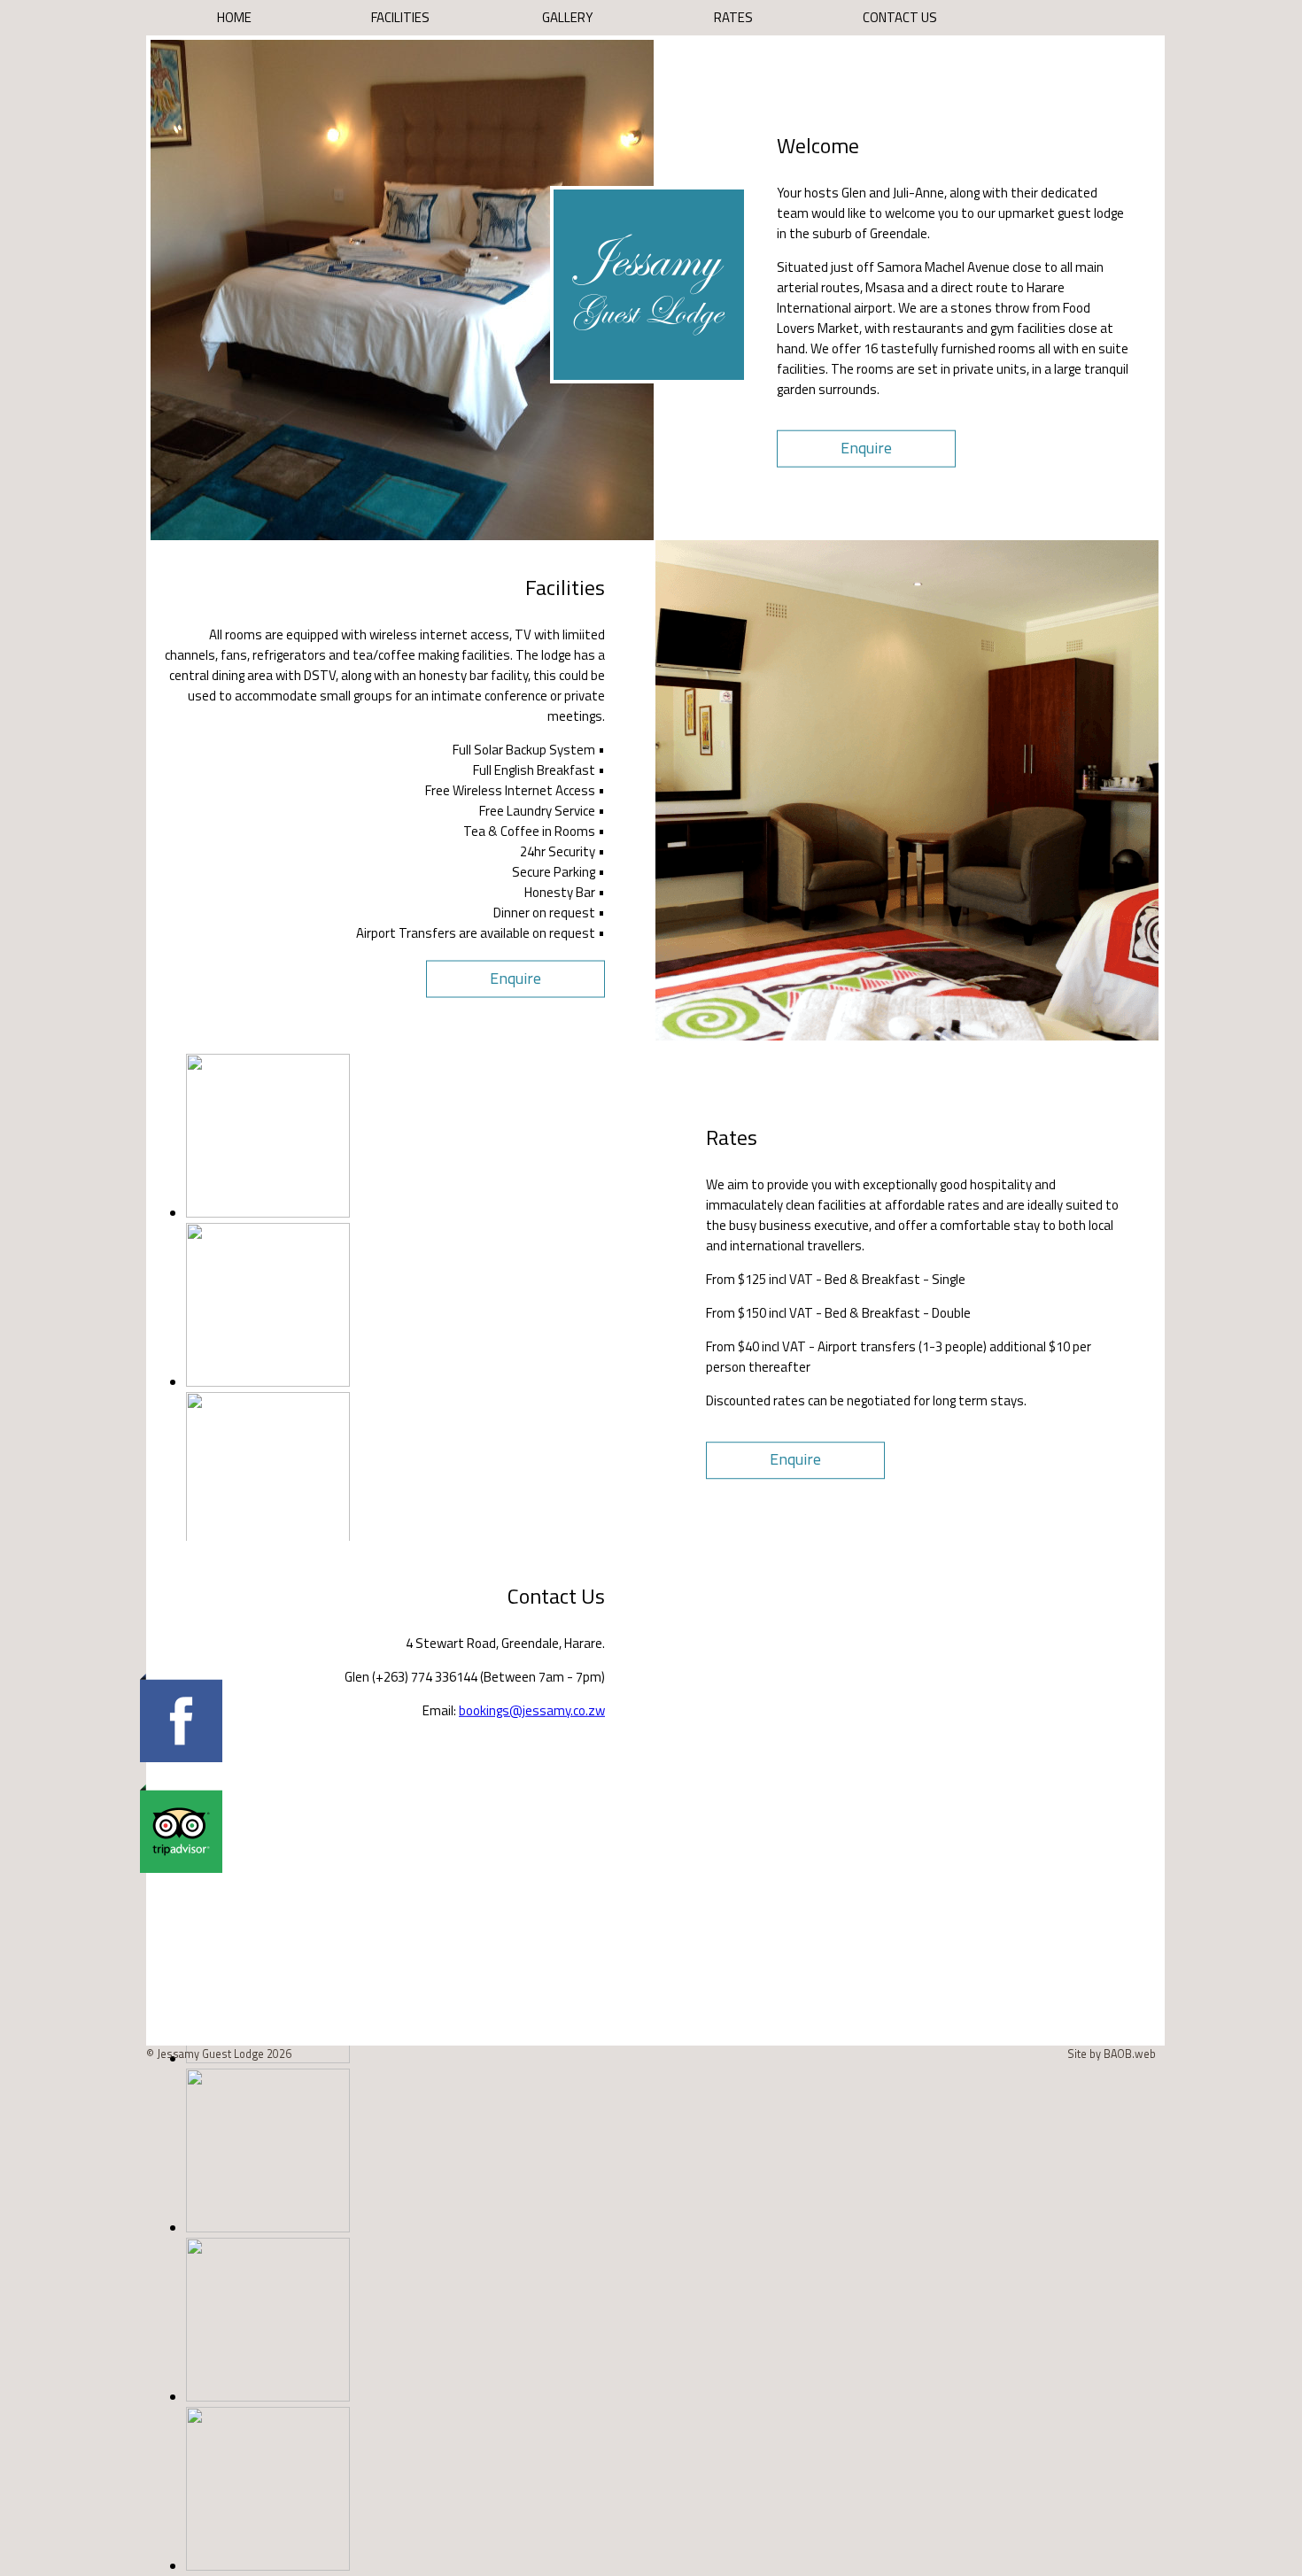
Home (234, 17)
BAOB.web (1130, 2054)
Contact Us (900, 17)
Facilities (400, 17)
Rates (733, 17)
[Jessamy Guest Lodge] (649, 376)
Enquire (866, 448)
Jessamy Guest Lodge (212, 2054)
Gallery (567, 17)
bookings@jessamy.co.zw (532, 1710)
